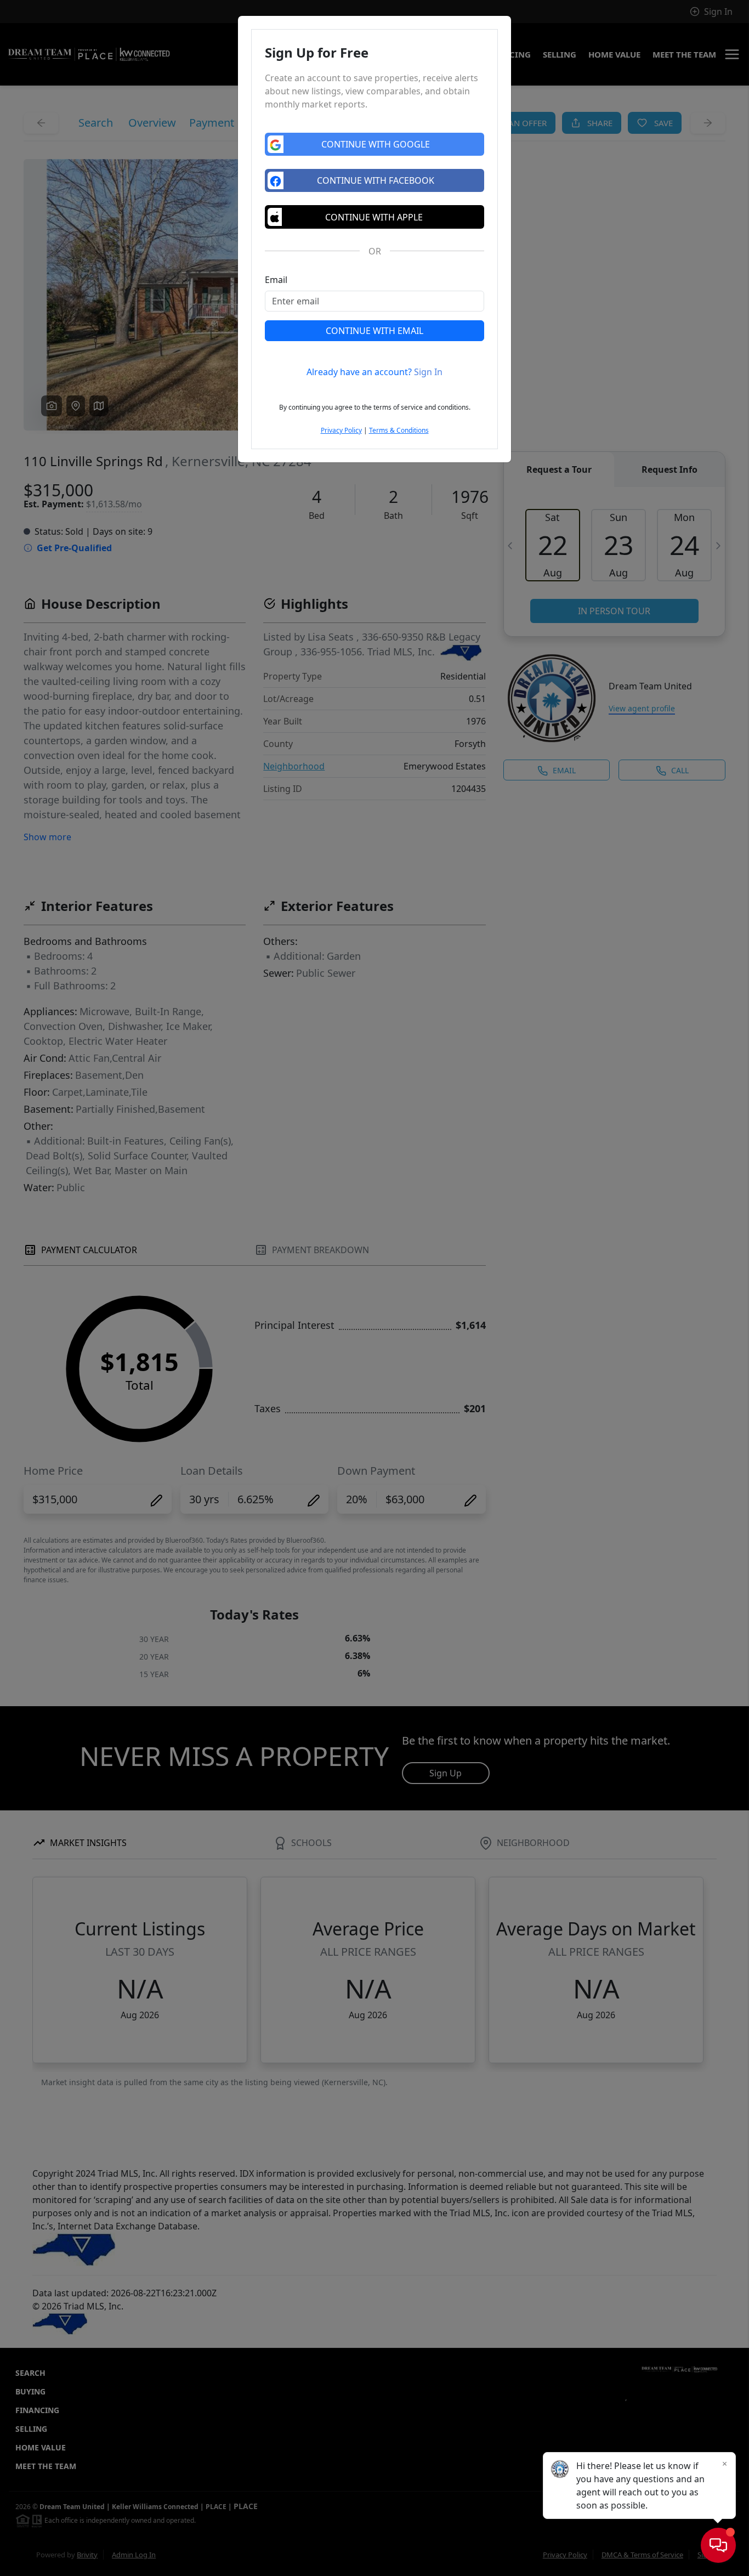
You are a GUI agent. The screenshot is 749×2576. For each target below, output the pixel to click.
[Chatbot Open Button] (718, 2545)
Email (276, 280)
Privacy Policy (341, 430)
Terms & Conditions (399, 430)
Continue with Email (374, 331)
